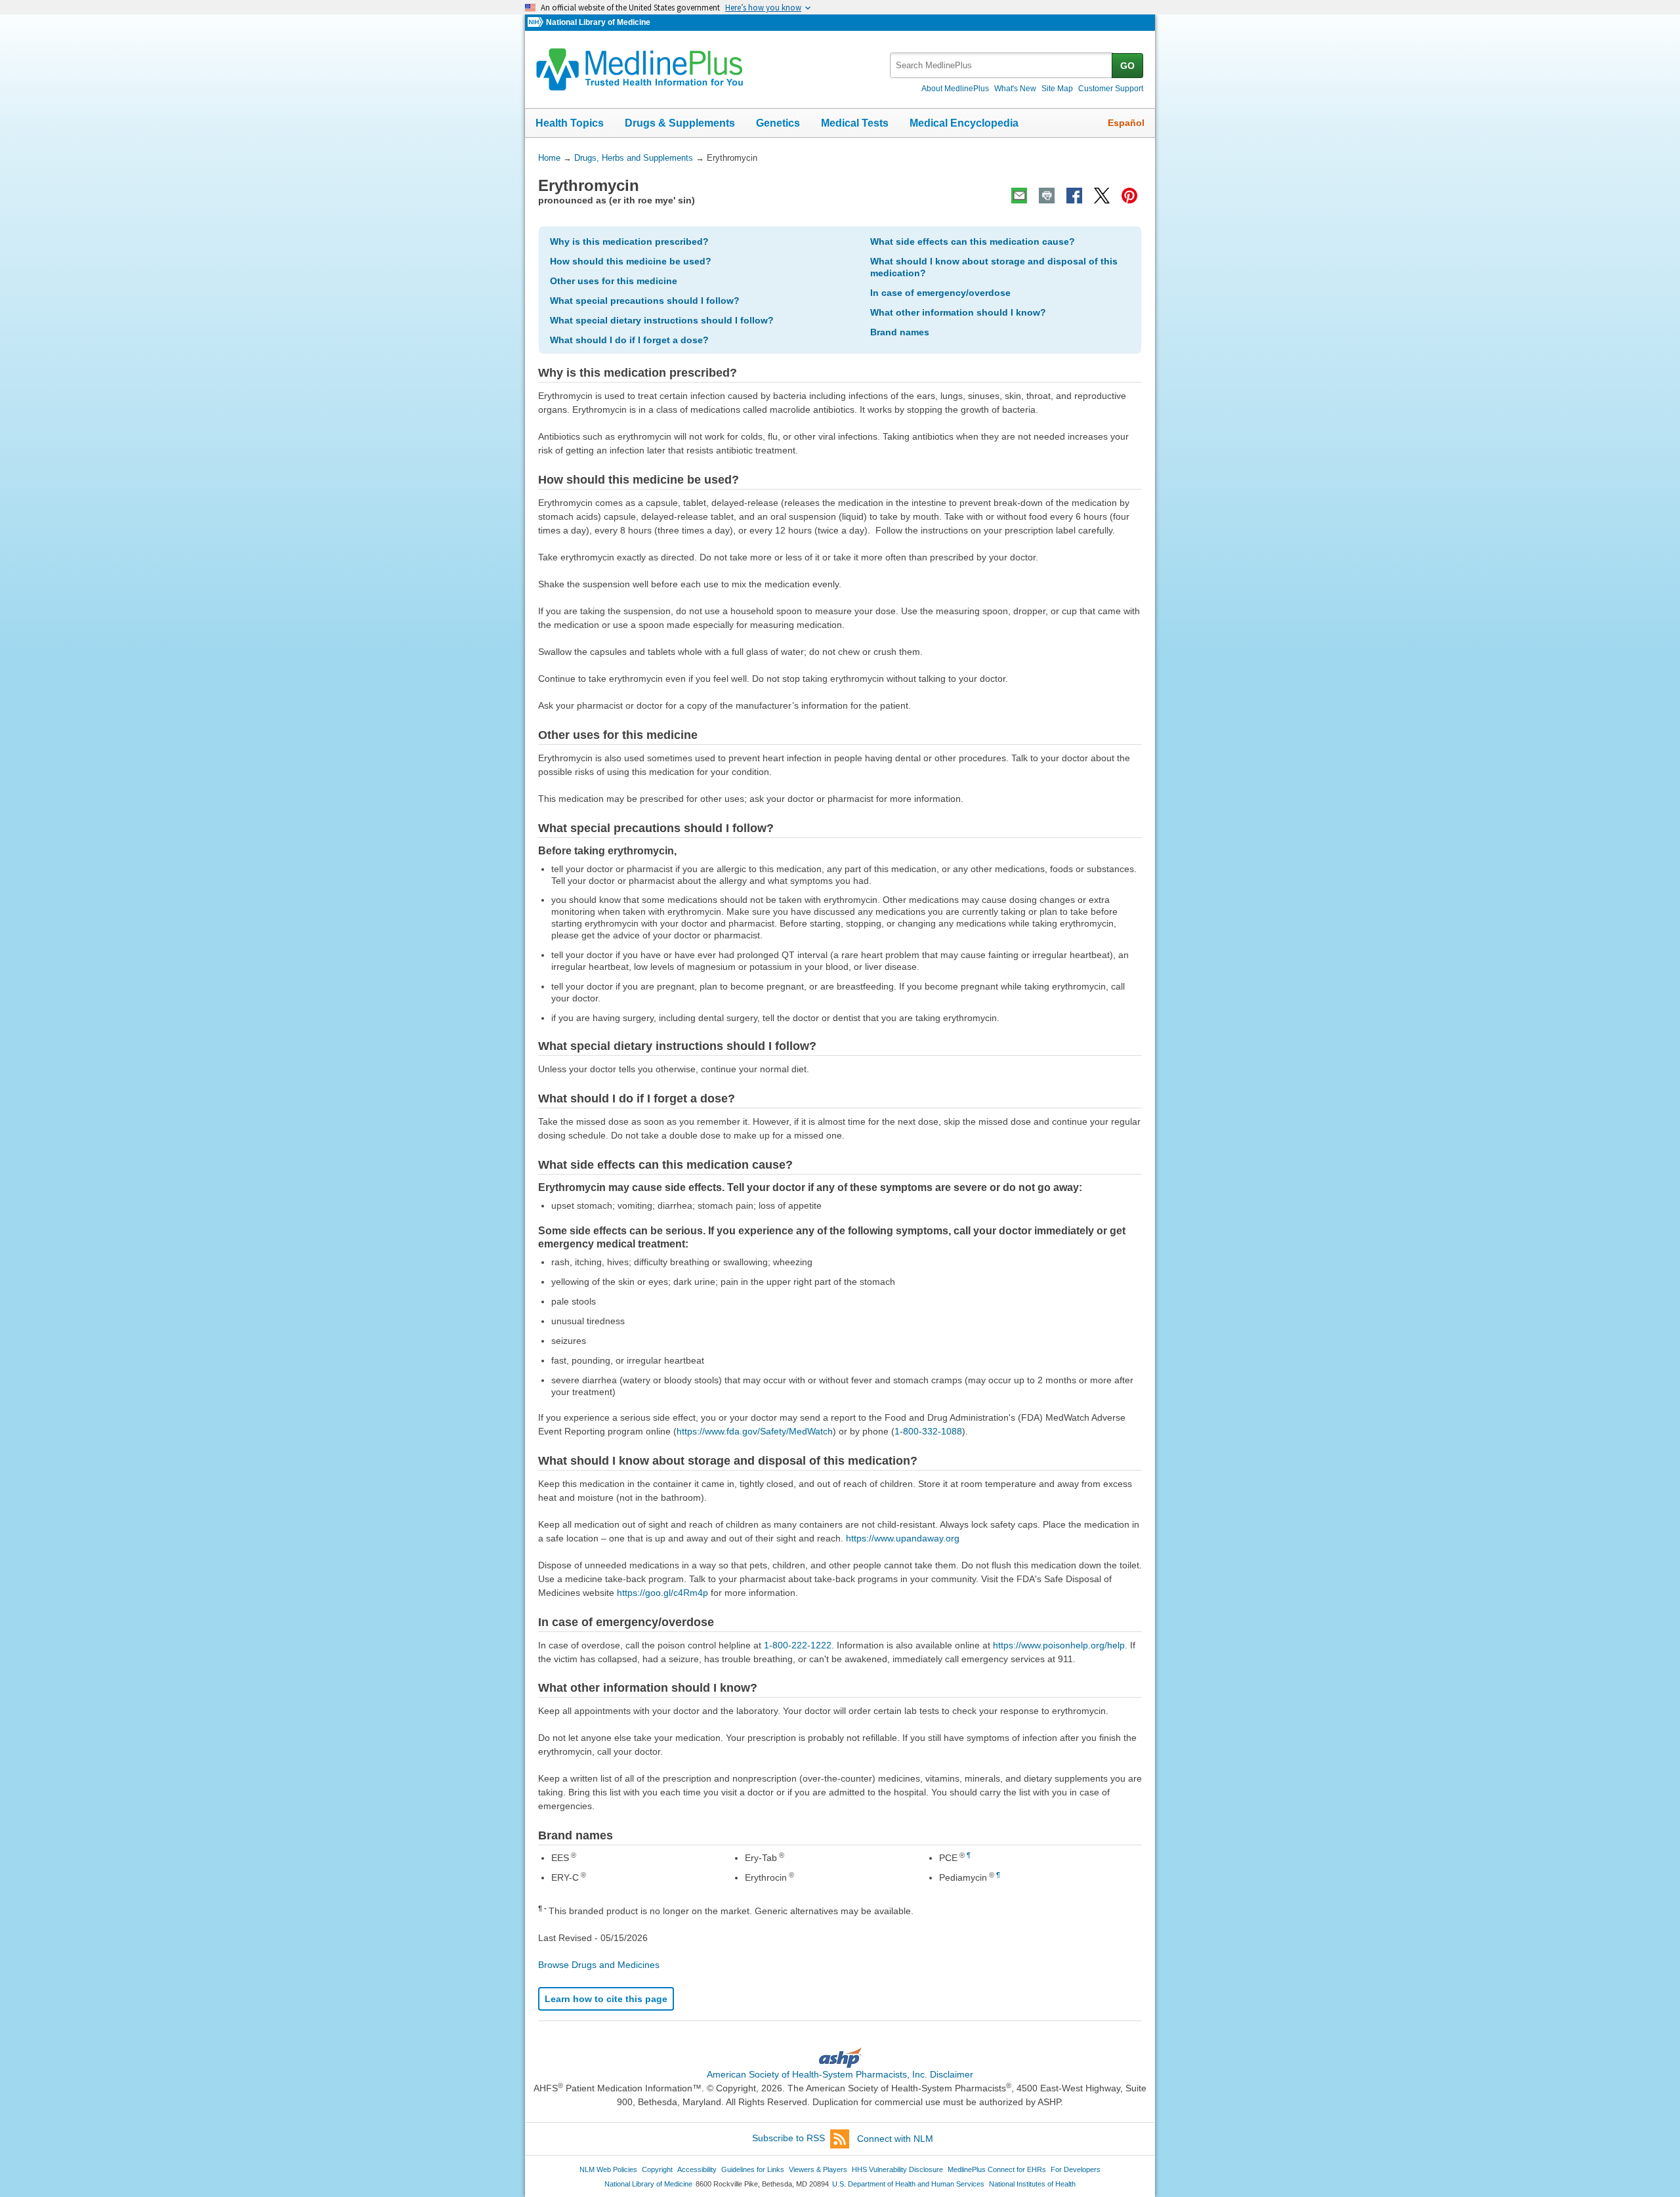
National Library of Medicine (598, 22)
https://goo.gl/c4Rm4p (662, 1593)
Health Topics (570, 123)
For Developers (1076, 2169)
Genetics (778, 123)
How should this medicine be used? (631, 261)
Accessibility (697, 2169)
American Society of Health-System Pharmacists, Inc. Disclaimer (840, 2074)
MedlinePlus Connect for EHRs (997, 2169)
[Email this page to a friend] (1019, 196)
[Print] (1047, 196)
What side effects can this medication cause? (973, 241)
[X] (1102, 196)
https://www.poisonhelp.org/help (1059, 1645)
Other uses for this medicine (614, 281)
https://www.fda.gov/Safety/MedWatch (755, 1431)
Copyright (657, 2169)
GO (1127, 66)
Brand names (900, 332)
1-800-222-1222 (798, 1645)
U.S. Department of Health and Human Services (908, 2184)
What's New (1015, 89)
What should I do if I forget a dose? (629, 340)
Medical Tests (855, 123)
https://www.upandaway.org (903, 1538)
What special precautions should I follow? (645, 301)
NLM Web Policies (608, 2169)
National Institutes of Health (1032, 2184)
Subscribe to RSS (788, 2139)
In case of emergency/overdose (940, 293)
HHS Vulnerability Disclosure (897, 2169)
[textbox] (1002, 65)
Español (1126, 123)
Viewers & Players (818, 2169)
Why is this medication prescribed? (629, 241)
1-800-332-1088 (928, 1431)
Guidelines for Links (753, 2169)
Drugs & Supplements (680, 123)
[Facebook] (1074, 196)
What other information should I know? (958, 312)
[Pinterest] (1129, 196)
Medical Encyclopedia (964, 123)
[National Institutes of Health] (537, 23)
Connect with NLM (895, 2139)
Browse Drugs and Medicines (599, 1965)
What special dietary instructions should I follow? (662, 320)
